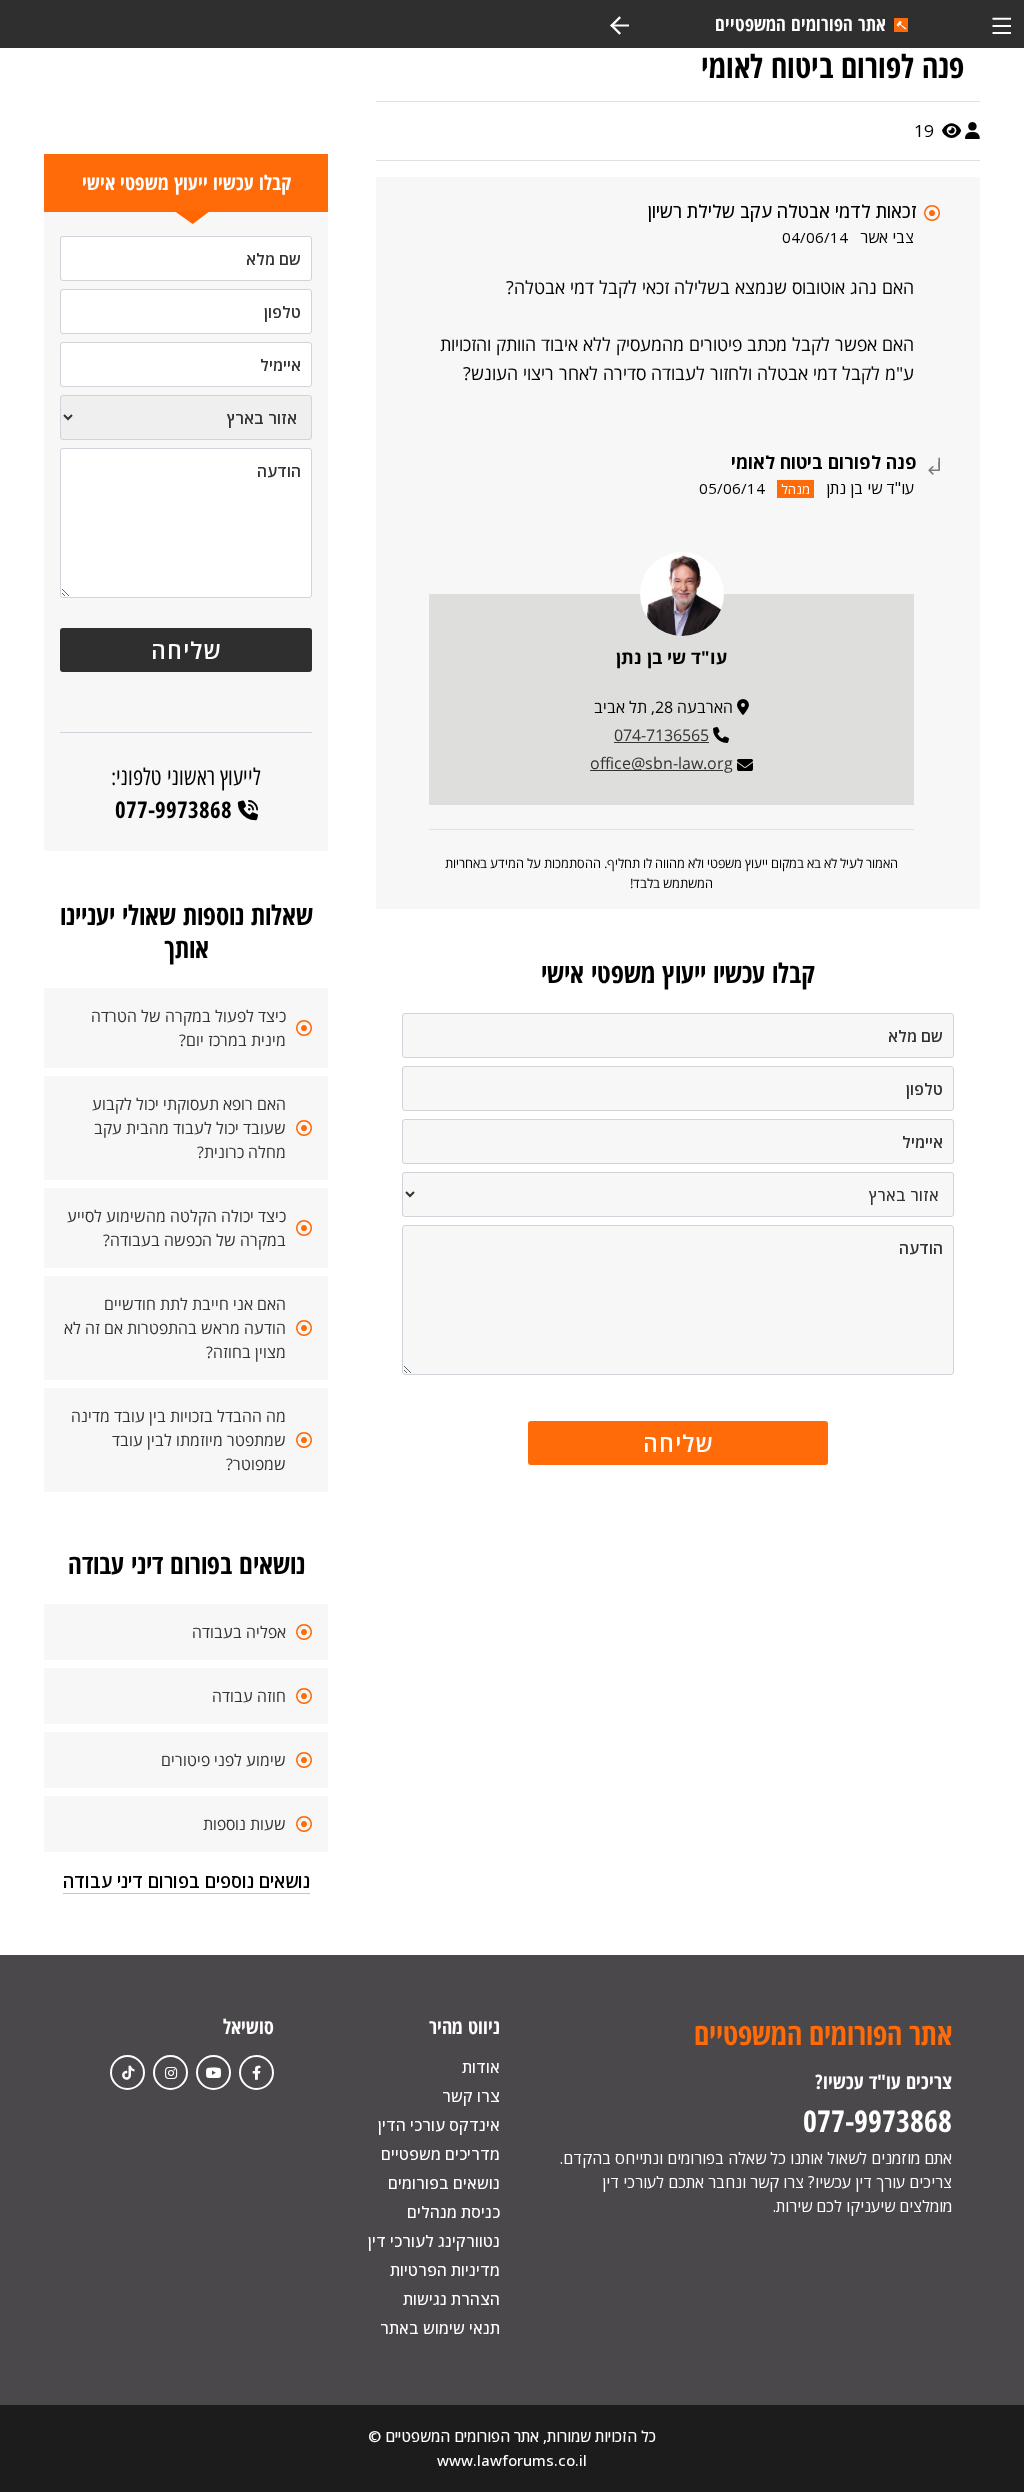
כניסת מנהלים (453, 2212)
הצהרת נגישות (451, 2299)
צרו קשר (471, 2096)
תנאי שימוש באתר (440, 2328)
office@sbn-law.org (661, 763)
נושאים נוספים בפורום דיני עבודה (186, 1881)
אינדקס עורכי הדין (439, 2125)
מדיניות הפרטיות (445, 2270)
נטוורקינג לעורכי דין (434, 2241)
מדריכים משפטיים (440, 2154)
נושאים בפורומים (444, 2183)
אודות (481, 2067)
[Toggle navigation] (1001, 23)
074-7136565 (661, 735)
